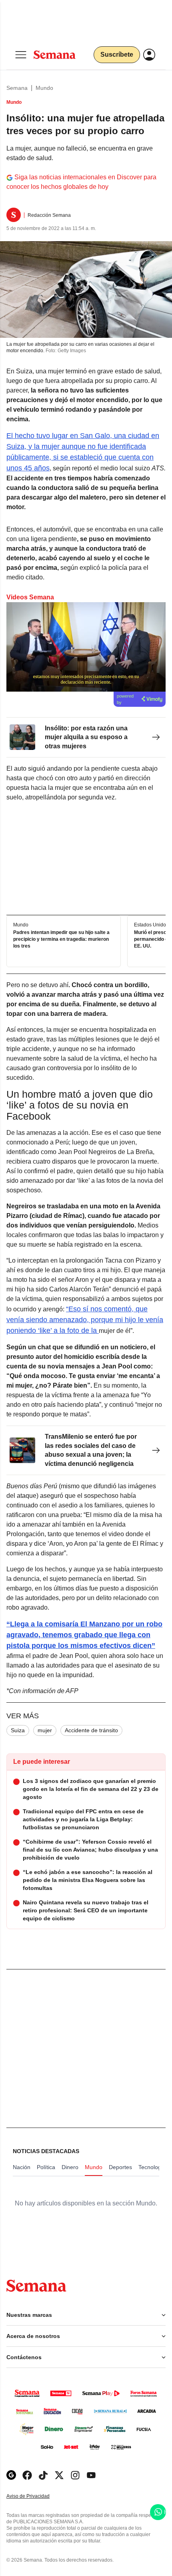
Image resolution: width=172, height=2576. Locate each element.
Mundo (44, 88)
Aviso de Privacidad (36, 2496)
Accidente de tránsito (91, 1730)
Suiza (18, 1730)
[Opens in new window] (27, 2475)
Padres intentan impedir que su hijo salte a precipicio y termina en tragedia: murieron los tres (61, 939)
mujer (45, 1730)
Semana (17, 88)
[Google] (11, 2475)
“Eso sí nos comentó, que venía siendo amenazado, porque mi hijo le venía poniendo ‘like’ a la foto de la (85, 1320)
